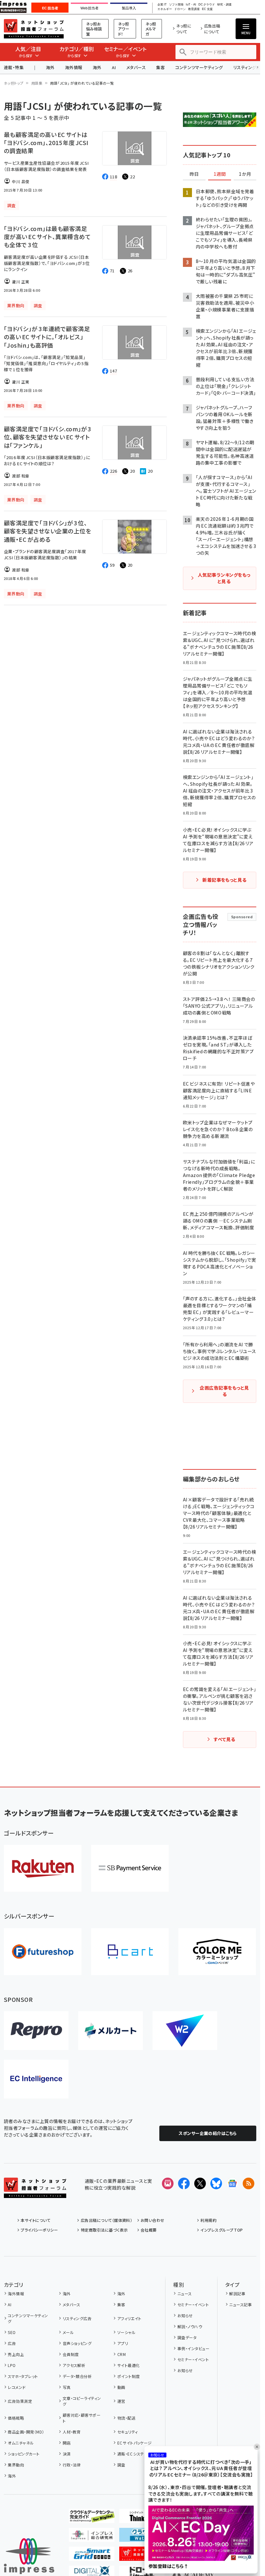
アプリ (123, 2343)
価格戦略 (16, 2418)
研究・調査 (224, 5)
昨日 (194, 174)
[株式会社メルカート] (111, 2031)
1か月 (245, 174)
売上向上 (16, 2354)
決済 (67, 2454)
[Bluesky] (216, 2183)
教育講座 (194, 9)
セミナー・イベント (193, 2304)
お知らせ (185, 2315)
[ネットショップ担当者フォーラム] (35, 2193)
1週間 (220, 174)
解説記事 (237, 2293)
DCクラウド (207, 5)
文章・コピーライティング (82, 2401)
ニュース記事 (240, 2304)
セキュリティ (127, 2432)
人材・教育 (72, 2432)
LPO (12, 2365)
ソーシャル (126, 2332)
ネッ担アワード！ (124, 29)
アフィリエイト (129, 2318)
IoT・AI (191, 5)
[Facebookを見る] (184, 2183)
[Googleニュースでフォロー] (232, 2183)
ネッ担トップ (14, 83)
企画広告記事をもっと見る (224, 1391)
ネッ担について (184, 29)
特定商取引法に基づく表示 (104, 2230)
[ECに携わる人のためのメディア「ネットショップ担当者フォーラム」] (142, 2556)
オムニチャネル (21, 2443)
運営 (121, 2401)
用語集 (37, 83)
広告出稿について (212, 29)
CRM (122, 2354)
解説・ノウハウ (190, 2326)
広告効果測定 (20, 2401)
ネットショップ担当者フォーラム (34, 29)
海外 (50, 67)
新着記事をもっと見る (224, 880)
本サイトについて (36, 2220)
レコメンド (17, 2387)
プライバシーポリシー (39, 2230)
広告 (12, 2343)
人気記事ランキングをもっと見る (224, 578)
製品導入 (129, 8)
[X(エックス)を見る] (200, 2183)
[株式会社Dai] (130, 1952)
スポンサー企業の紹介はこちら (208, 2133)
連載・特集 (14, 67)
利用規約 (208, 2220)
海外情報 (74, 67)
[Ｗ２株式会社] (185, 2031)
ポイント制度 (128, 2376)
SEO (12, 2332)
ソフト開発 (176, 5)
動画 (121, 2387)
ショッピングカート (24, 2454)
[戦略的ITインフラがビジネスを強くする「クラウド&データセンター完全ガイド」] (92, 2518)
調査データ (187, 2337)
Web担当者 (90, 8)
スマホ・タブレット (23, 2376)
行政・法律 (72, 2465)
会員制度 (71, 2354)
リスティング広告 (77, 2318)
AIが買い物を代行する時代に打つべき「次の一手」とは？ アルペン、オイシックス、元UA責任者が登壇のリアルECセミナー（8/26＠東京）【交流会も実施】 (201, 2468)
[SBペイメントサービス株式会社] (130, 1868)
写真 (67, 2387)
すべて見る (224, 1739)
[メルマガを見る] (168, 2183)
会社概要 (149, 2230)
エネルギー (165, 9)
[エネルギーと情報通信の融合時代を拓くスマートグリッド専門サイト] (92, 2556)
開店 (67, 2443)
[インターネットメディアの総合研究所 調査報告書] (92, 2537)
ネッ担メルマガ (151, 29)
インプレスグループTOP (222, 2230)
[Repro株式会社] (36, 2031)
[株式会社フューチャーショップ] (43, 1952)
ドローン (180, 9)
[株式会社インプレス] (29, 2556)
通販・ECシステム (132, 2454)
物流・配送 (126, 2418)
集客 (160, 67)
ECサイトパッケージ (135, 2443)
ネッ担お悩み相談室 (94, 29)
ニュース (185, 2293)
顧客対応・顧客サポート (82, 2418)
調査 (121, 2465)
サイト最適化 (128, 2365)
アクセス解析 (74, 2365)
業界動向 (16, 2465)
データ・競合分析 (77, 2376)
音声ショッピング (77, 2343)
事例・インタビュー (193, 2348)
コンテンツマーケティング (199, 67)
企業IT (162, 5)
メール (68, 2332)
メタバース (136, 67)
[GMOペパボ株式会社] (217, 1952)
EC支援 (207, 9)
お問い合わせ (153, 2220)
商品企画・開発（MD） (26, 2432)
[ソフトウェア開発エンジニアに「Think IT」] (142, 2518)
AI (114, 67)
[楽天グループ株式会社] (43, 1868)
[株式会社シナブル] (36, 2079)
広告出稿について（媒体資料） (106, 2220)
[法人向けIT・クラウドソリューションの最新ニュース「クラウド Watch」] (142, 2537)
